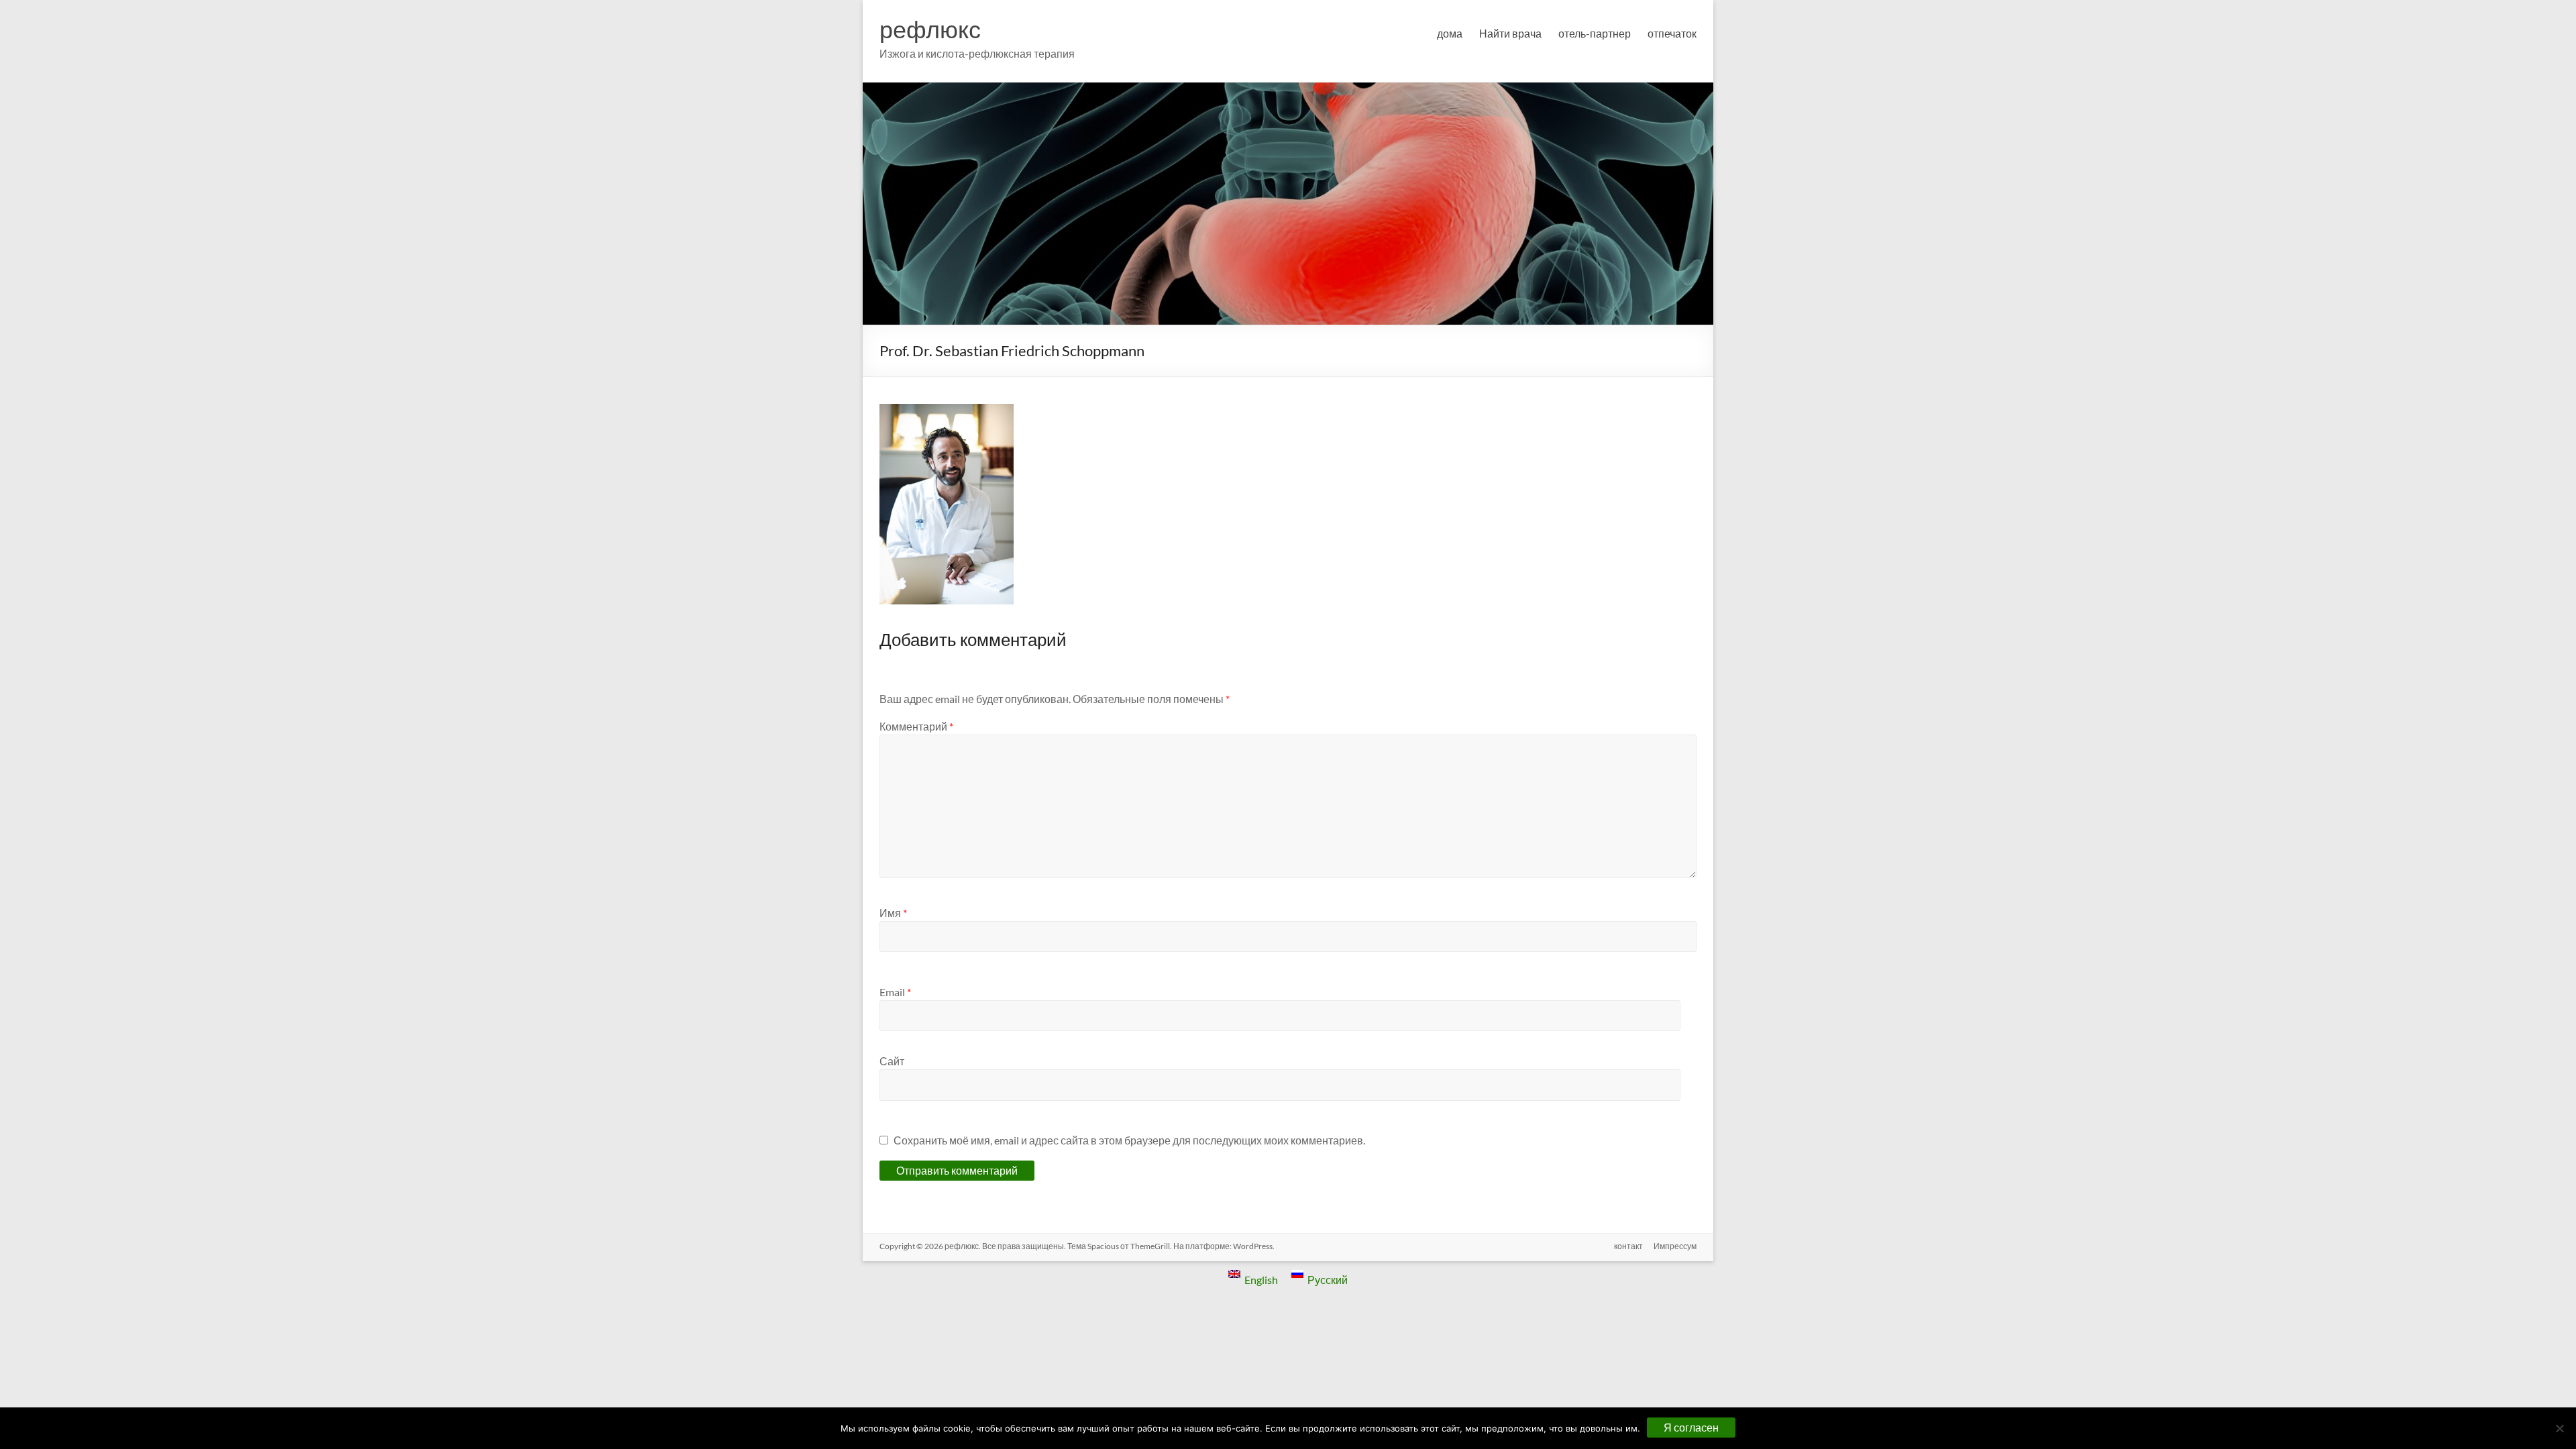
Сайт (892, 1061)
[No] (2559, 1428)
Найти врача (1510, 33)
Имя (893, 913)
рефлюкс (930, 29)
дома (1450, 33)
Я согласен (1691, 1427)
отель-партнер (1595, 33)
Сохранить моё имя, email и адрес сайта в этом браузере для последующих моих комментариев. (1129, 1140)
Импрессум (1675, 1246)
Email (895, 992)
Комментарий (916, 726)
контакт (1628, 1246)
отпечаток (1672, 33)
